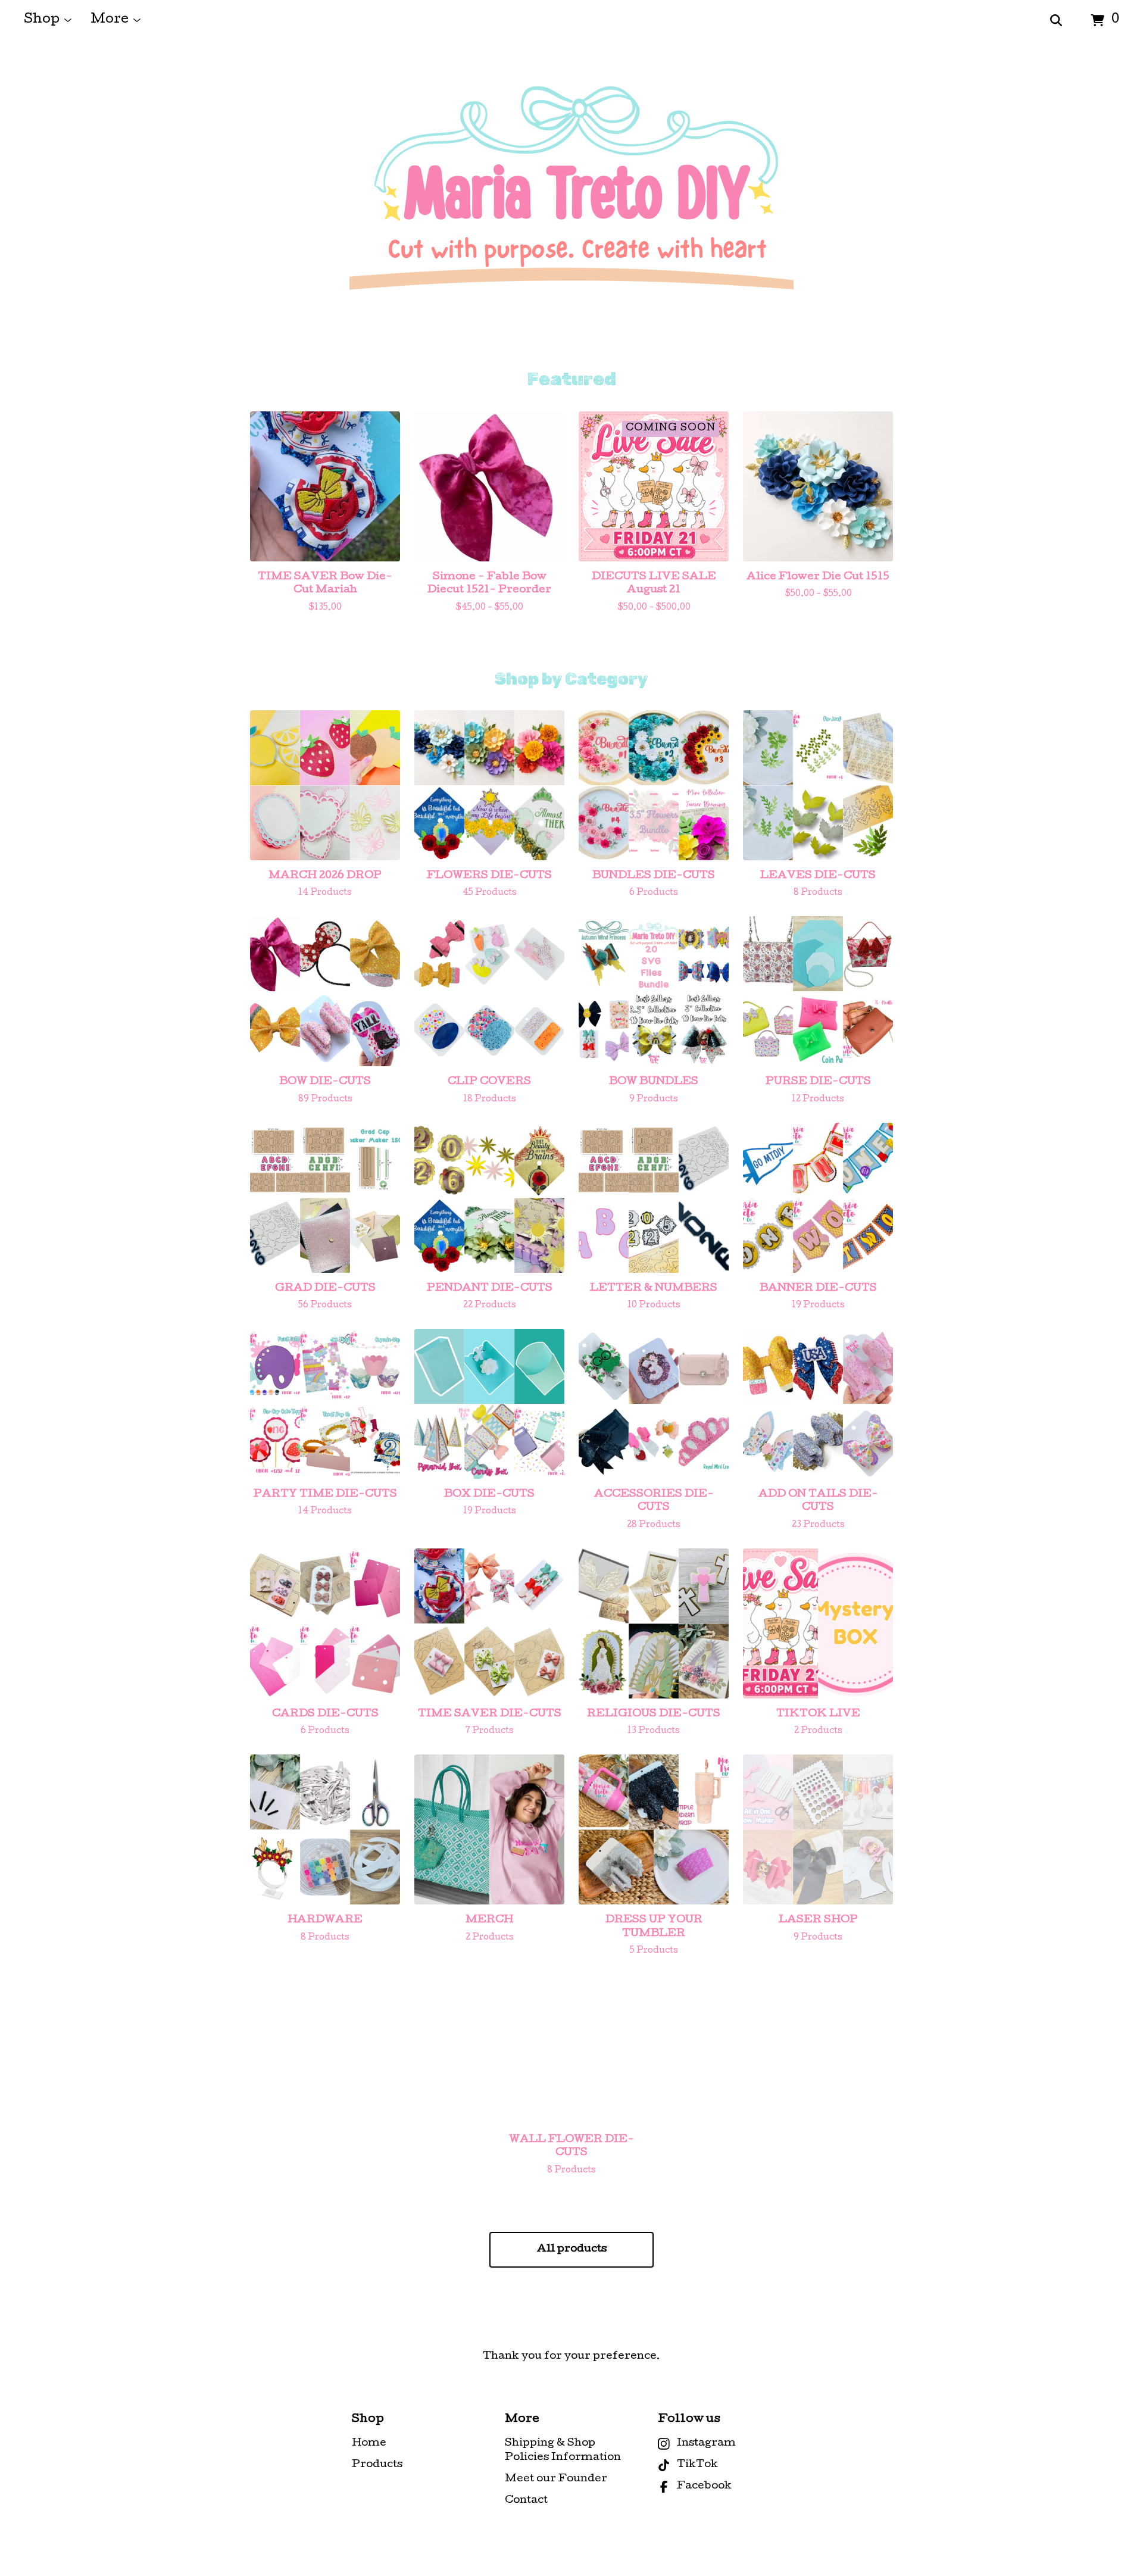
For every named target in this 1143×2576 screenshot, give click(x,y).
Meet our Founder (556, 2479)
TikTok (697, 2465)
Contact (526, 2501)
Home (369, 2444)
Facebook (704, 2486)
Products (377, 2465)
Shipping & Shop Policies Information (563, 2451)
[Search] (1056, 21)
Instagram (706, 2444)
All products (572, 2249)
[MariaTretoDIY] (571, 205)
